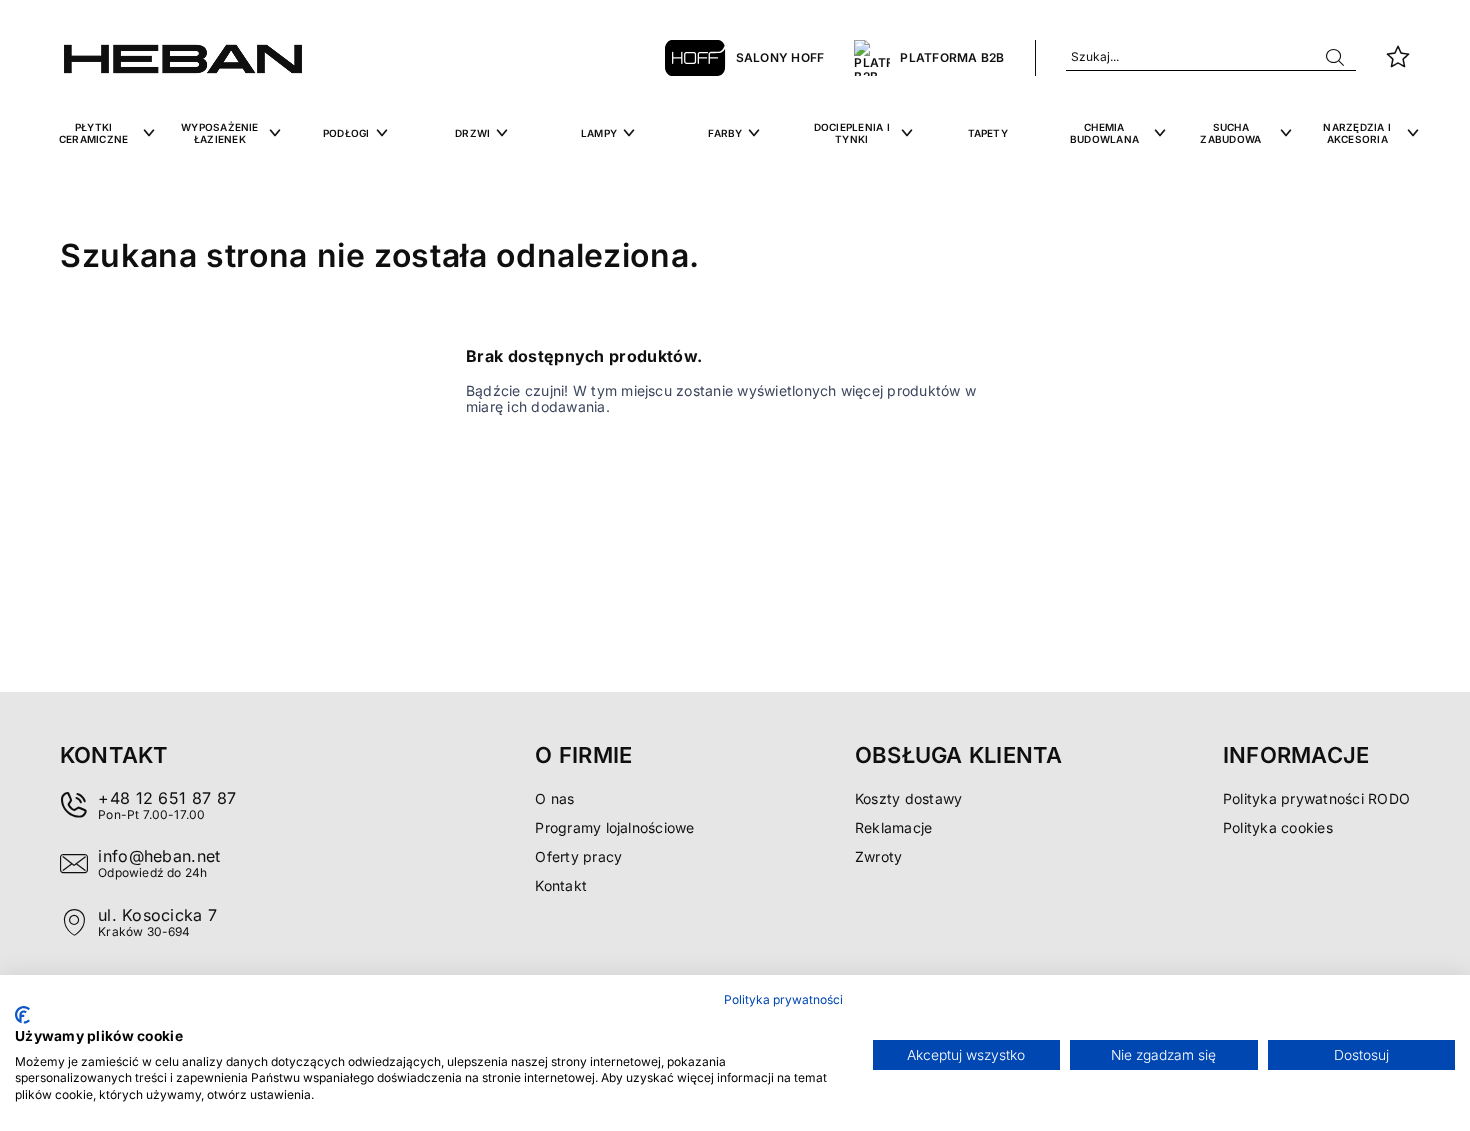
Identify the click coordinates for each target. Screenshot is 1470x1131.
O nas (554, 798)
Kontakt (561, 885)
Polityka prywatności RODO (1316, 798)
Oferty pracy (578, 856)
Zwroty (878, 856)
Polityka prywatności (783, 999)
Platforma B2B (952, 57)
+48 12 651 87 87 (167, 798)
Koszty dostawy (908, 798)
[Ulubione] (1398, 58)
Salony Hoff (780, 57)
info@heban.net (159, 856)
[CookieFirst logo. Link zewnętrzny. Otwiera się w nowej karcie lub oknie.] (22, 1015)
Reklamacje (893, 827)
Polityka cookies (1278, 827)
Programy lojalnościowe (614, 827)
